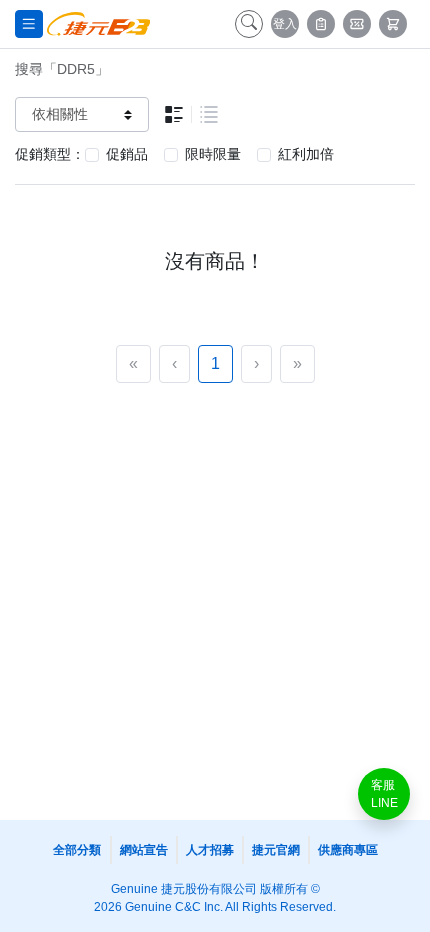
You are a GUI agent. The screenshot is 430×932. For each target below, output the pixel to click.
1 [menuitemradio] (215, 363)
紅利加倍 (306, 154)
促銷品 (127, 154)
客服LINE (384, 794)
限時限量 (213, 154)
